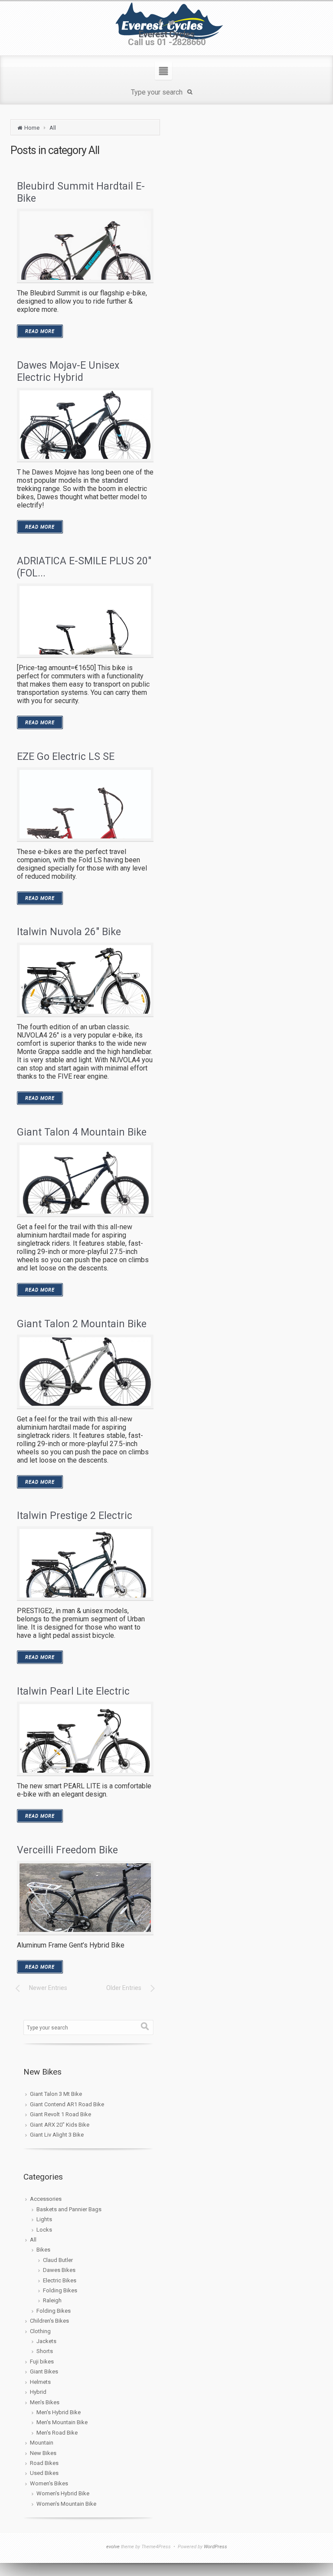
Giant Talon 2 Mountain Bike (82, 1324)
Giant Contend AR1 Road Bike (67, 2104)
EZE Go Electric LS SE (66, 757)
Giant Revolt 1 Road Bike (60, 2114)
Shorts (45, 2351)
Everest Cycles (167, 34)
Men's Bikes (45, 2402)
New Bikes (43, 2453)
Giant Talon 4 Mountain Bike (82, 1132)
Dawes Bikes (59, 2270)
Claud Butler (58, 2260)
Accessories (46, 2199)
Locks (44, 2230)
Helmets (40, 2382)
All (53, 128)
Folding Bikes (60, 2290)
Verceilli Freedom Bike (67, 1850)
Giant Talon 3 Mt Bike (56, 2094)
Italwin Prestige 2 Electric (75, 1516)
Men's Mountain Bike (62, 2422)
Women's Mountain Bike (66, 2504)
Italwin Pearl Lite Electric (73, 1691)
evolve (113, 2547)
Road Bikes (44, 2463)
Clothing (40, 2331)
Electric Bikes (60, 2280)
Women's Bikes (49, 2483)
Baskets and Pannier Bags (69, 2209)
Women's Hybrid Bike (63, 2493)
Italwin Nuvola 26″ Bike (69, 932)
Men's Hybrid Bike (59, 2412)
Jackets (46, 2341)
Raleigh (52, 2300)
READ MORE (40, 331)
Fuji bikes (42, 2362)
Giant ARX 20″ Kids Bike (60, 2125)
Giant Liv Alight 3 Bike (57, 2135)
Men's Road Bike (57, 2433)
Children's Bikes (49, 2321)
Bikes (43, 2250)
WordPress (215, 2547)
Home (32, 128)
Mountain (42, 2443)
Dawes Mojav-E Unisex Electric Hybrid (68, 372)
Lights (44, 2219)
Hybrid (38, 2392)
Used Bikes (44, 2473)
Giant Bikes (44, 2371)
